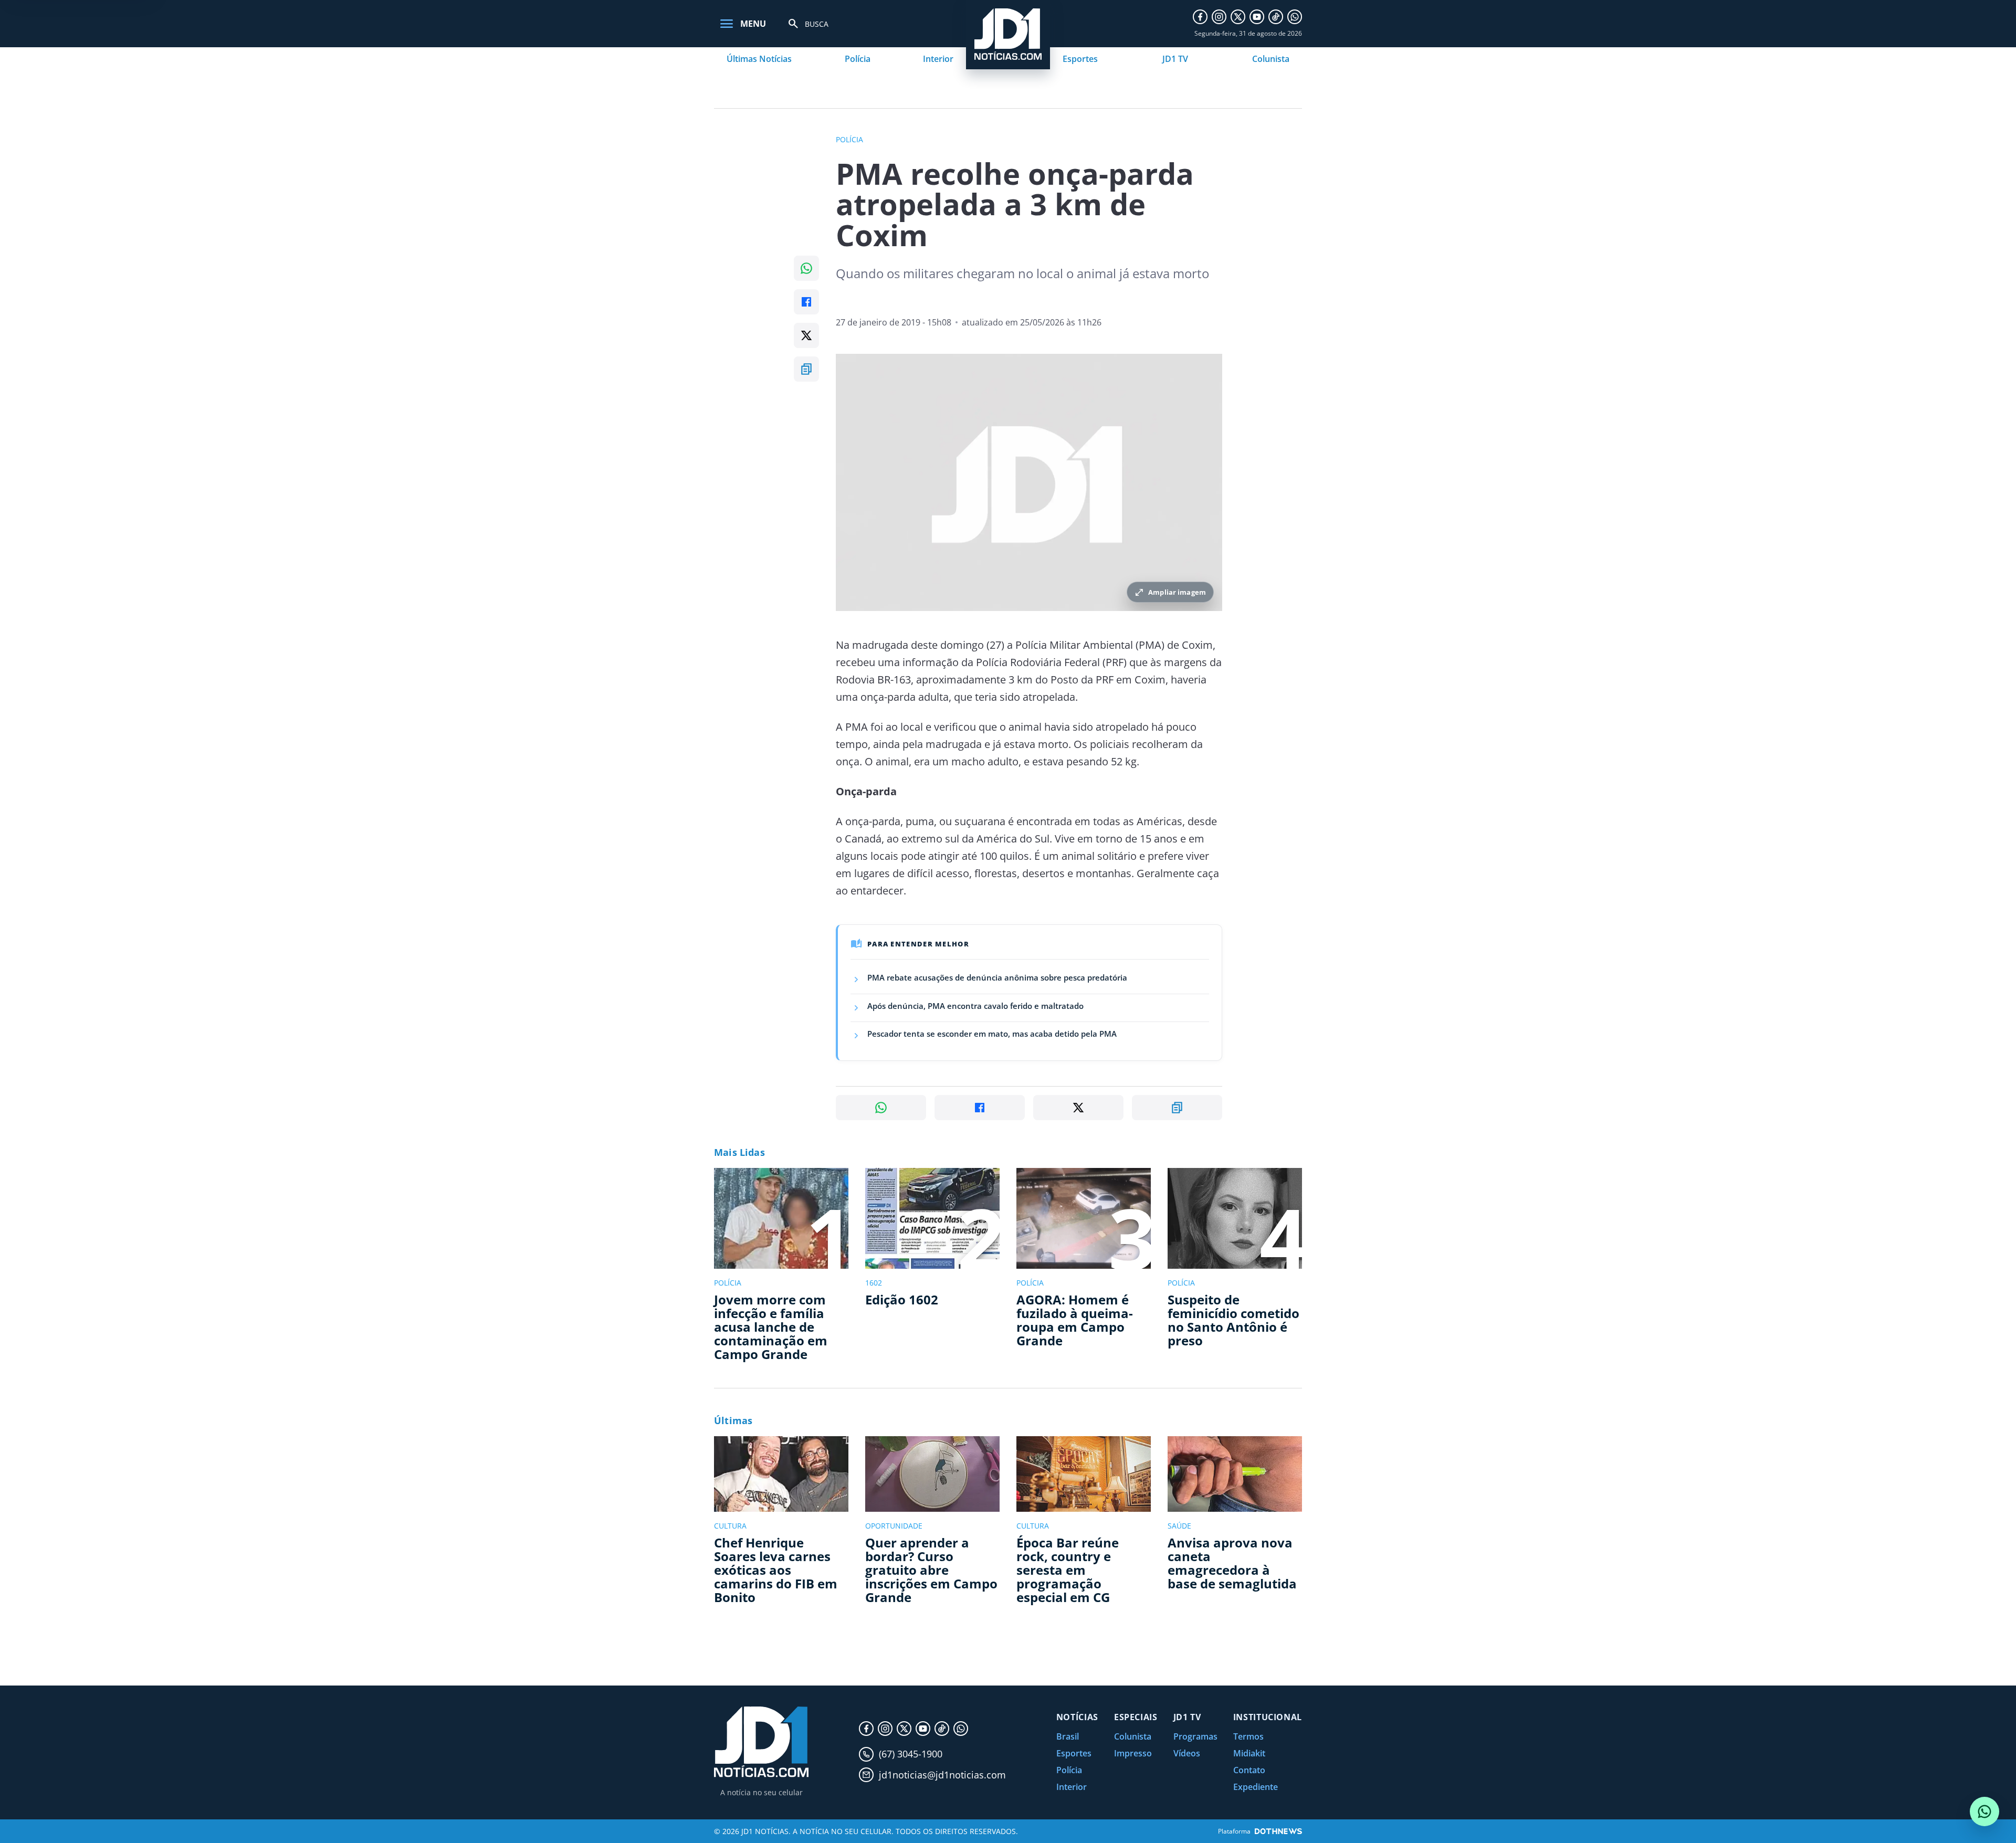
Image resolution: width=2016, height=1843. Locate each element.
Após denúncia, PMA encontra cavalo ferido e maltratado (975, 1006)
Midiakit (1249, 1753)
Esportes (1080, 59)
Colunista (1271, 59)
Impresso (1133, 1753)
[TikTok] (1276, 17)
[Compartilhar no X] (806, 335)
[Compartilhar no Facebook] (806, 302)
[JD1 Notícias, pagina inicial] (761, 1742)
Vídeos (1187, 1753)
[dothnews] (1278, 1831)
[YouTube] (1257, 17)
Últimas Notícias (759, 59)
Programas (1195, 1736)
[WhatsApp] (1295, 17)
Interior (938, 59)
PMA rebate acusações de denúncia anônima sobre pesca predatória (997, 977)
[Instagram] (1219, 17)
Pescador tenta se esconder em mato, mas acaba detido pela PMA (992, 1034)
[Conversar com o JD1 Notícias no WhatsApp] (1984, 1812)
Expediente (1256, 1787)
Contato (1249, 1770)
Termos (1248, 1736)
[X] (1238, 17)
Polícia (858, 59)
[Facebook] (1200, 17)
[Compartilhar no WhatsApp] (806, 268)
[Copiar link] (806, 369)
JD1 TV (1175, 59)
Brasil (1068, 1736)
